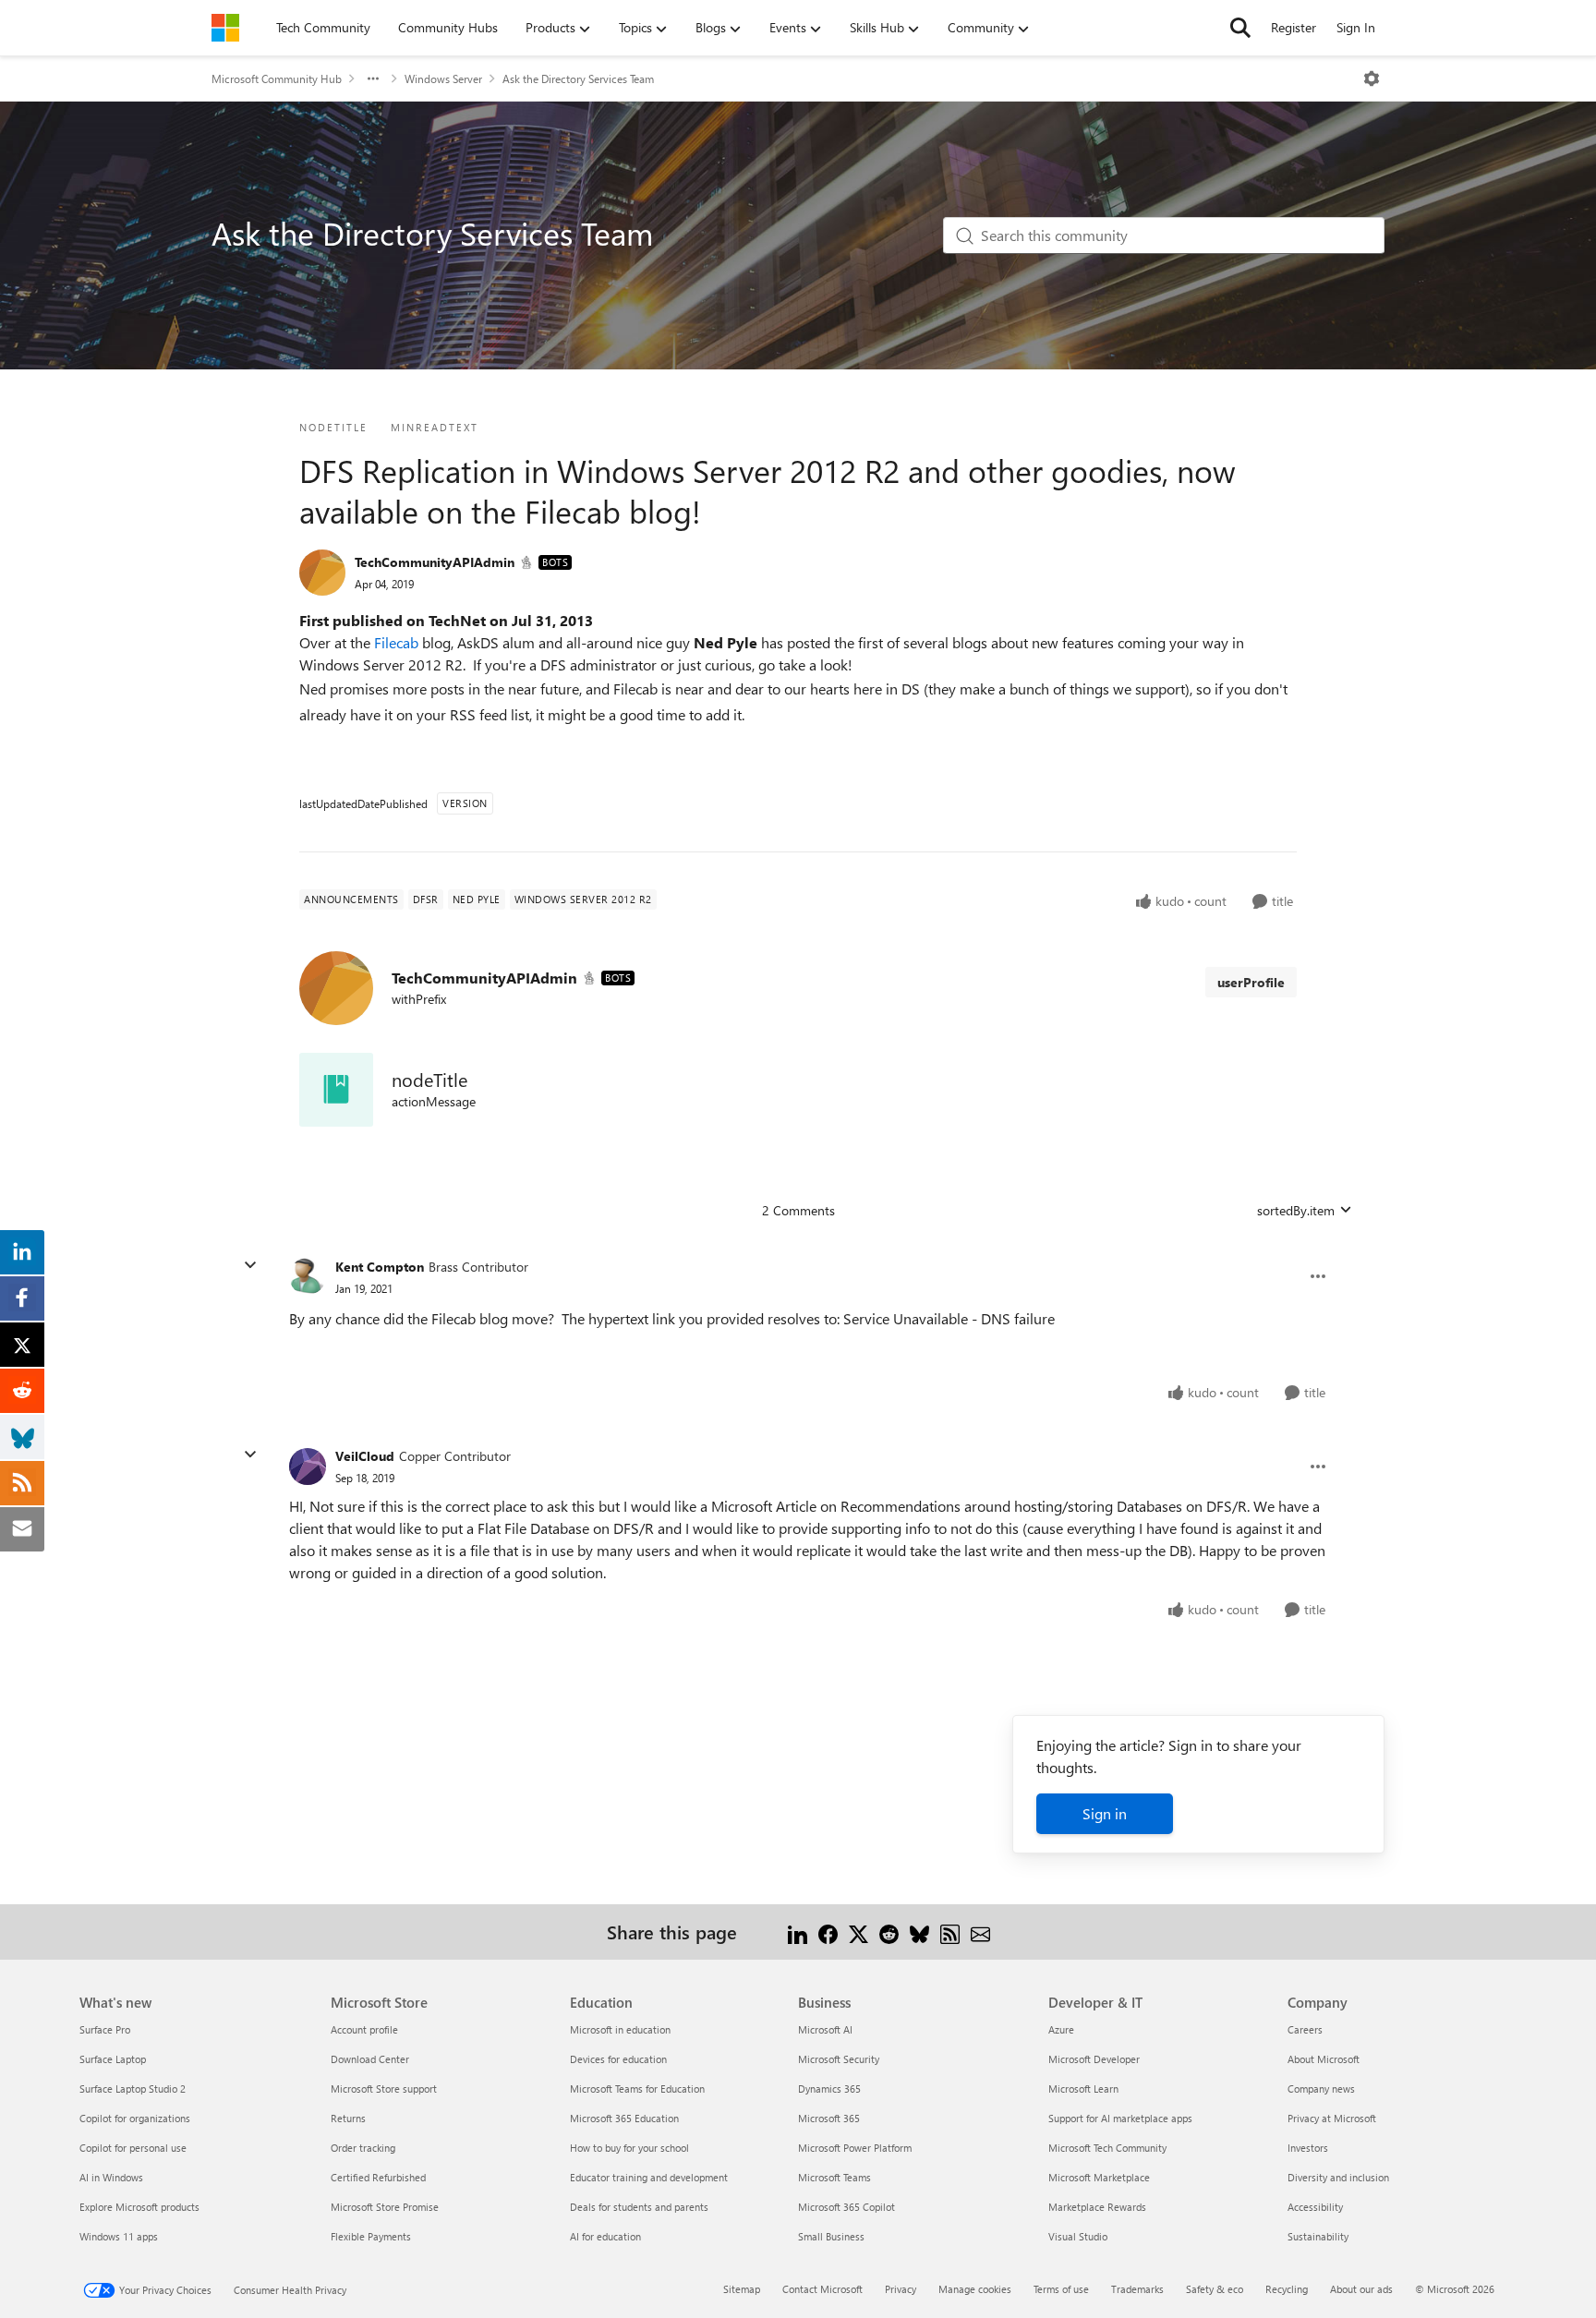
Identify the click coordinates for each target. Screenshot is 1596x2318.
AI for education (605, 2236)
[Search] (1240, 28)
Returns (348, 2118)
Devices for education (618, 2059)
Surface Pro (105, 2029)
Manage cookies (975, 2289)
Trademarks (1137, 2289)
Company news (1321, 2089)
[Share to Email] (980, 1932)
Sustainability (1318, 2236)
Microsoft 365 (829, 2118)
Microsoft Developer (1094, 2059)
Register (1294, 27)
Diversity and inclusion (1338, 2177)
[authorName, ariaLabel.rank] (322, 573)
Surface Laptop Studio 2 (133, 2089)
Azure (1061, 2029)
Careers (1305, 2029)
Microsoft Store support (384, 2089)
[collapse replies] (250, 1265)
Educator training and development (649, 2177)
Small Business (831, 2236)
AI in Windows (111, 2177)
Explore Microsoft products (139, 2207)
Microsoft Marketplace (1099, 2177)
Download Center (370, 2059)
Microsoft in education (620, 2029)
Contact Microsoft (822, 2289)
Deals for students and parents (639, 2207)
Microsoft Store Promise (385, 2207)
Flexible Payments (371, 2236)
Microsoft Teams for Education (637, 2089)
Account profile (364, 2029)
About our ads (1361, 2289)
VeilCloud (365, 1456)
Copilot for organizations (135, 2118)
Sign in (1105, 1813)
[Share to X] (858, 1932)
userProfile (1251, 982)
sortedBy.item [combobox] (1296, 1210)
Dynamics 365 (829, 2089)
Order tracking (363, 2148)
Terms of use (1061, 2289)
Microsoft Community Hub (277, 78)
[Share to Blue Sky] (919, 1932)
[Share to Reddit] (889, 1932)
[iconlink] (336, 1090)
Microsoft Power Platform (855, 2148)
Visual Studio (1078, 2236)
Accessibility (1315, 2207)
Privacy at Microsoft (1332, 2118)
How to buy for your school (629, 2148)
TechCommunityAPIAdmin (435, 562)
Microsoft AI (825, 2029)
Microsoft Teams (834, 2177)
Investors (1308, 2148)
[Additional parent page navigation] (373, 78)
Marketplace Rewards (1097, 2207)
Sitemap (742, 2289)
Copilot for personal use (133, 2148)
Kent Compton (380, 1267)
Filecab (398, 642)
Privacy (901, 2289)
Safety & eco (1215, 2289)
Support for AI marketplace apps (1120, 2118)
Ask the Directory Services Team (578, 78)
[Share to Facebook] (828, 1932)
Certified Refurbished (378, 2177)
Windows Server (443, 78)
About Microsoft (1324, 2059)
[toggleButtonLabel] (1372, 78)
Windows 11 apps (119, 2236)
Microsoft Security (839, 2059)
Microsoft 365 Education (624, 2118)
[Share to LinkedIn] (798, 1932)
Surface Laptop (113, 2059)
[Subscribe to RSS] (950, 1932)
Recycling (1287, 2289)
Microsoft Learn (1083, 2089)
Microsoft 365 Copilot (846, 2207)
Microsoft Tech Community (1107, 2148)
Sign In (1356, 27)
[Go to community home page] (225, 28)
